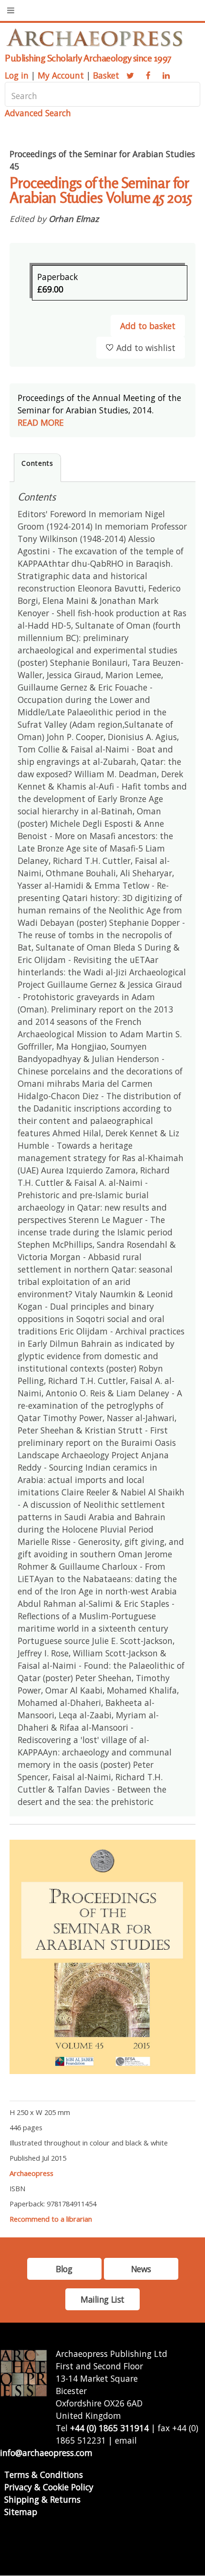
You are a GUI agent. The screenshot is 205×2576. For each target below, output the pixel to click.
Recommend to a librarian (51, 2219)
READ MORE (41, 422)
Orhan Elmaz (74, 219)
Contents (37, 463)
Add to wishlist (146, 348)
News (141, 2269)
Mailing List (102, 2299)
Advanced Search (38, 113)
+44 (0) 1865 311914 (109, 2428)
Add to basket (148, 326)
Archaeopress (31, 2173)
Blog (64, 2269)
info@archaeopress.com (46, 2453)
